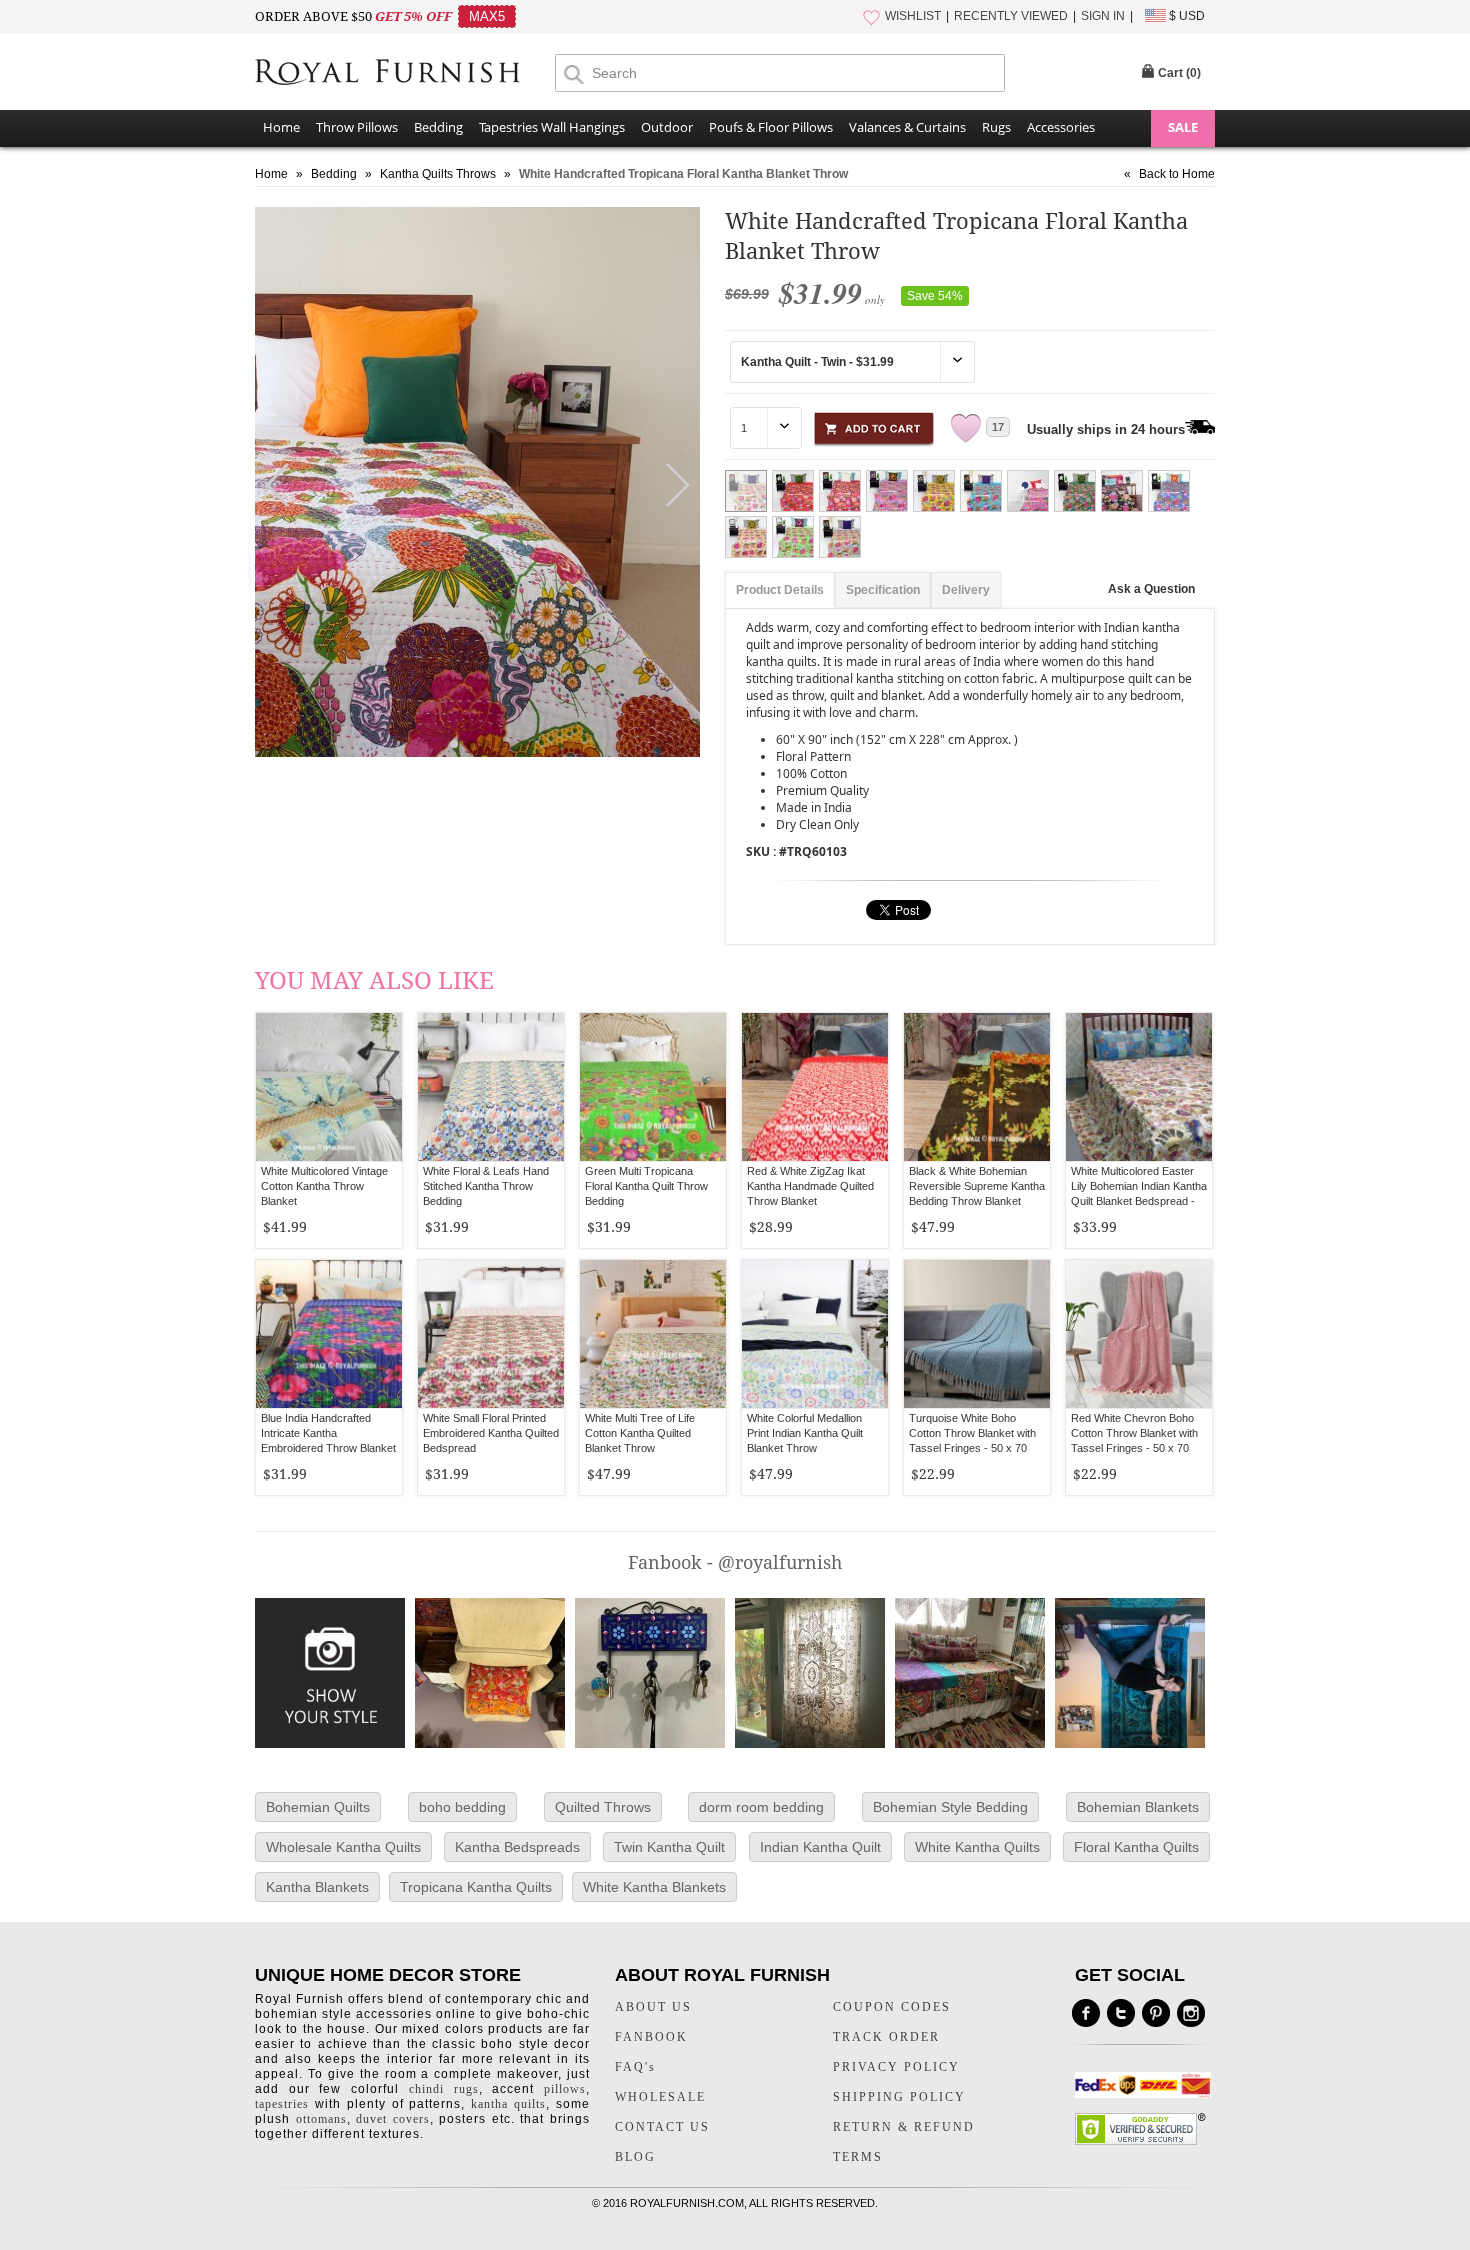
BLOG (635, 2157)
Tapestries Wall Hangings (552, 127)
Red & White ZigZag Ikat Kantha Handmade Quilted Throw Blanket (810, 1186)
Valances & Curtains (907, 127)
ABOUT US (653, 2007)
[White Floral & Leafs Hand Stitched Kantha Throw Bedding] (491, 1087)
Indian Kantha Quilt (820, 1847)
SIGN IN (1103, 16)
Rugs (996, 127)
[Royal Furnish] (405, 74)
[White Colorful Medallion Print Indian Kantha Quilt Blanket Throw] (815, 1334)
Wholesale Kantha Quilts (343, 1847)
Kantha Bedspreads (517, 1847)
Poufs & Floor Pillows (771, 127)
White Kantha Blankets (654, 1887)
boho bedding (462, 1807)
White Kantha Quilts (977, 1847)
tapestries (282, 2104)
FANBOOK (651, 2037)
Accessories (1061, 127)
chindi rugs (444, 2089)
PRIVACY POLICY (896, 2067)
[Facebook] (1086, 2013)
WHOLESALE (660, 2097)
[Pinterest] (1156, 2013)
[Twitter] (1121, 2013)
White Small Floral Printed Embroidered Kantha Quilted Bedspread (491, 1433)
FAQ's (635, 2067)
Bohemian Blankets (1138, 1807)
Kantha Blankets (317, 1887)
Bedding (438, 127)
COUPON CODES (892, 2007)
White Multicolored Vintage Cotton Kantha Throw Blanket (324, 1186)
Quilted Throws (603, 1807)
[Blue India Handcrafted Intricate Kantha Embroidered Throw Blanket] (329, 1334)
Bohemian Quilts (318, 1807)
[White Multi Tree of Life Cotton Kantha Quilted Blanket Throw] (653, 1334)
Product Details (780, 590)
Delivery (966, 590)
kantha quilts (508, 2104)
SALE (1183, 127)
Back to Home (1177, 174)
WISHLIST (913, 16)
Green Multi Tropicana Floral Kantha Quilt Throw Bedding (646, 1186)
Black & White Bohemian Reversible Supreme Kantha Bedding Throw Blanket (977, 1186)
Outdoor (667, 127)
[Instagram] (1191, 2013)
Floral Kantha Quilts (1136, 1847)
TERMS (858, 2157)
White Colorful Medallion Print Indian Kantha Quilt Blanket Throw (805, 1433)
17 (998, 427)
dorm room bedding (761, 1807)
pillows (565, 2089)
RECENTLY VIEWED (1011, 16)
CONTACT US (662, 2127)
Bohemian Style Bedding (950, 1807)
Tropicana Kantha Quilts (476, 1887)
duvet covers (393, 2119)
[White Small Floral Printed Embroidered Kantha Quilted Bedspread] (491, 1334)
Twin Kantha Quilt (669, 1847)
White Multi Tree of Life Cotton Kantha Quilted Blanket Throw (640, 1433)
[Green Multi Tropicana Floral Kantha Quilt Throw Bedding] (653, 1087)
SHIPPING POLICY (899, 2097)
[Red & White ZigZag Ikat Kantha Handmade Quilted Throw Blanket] (815, 1087)
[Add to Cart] (874, 425)
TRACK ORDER (886, 2037)
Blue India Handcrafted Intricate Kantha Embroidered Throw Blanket (328, 1433)
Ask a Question (1151, 589)
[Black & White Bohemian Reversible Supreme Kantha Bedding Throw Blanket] (977, 1087)
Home (281, 127)
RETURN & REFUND (904, 2127)
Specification (883, 590)
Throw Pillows (357, 127)
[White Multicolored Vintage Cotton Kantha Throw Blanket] (329, 1087)
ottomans (321, 2119)
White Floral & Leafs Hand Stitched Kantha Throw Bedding (486, 1186)
